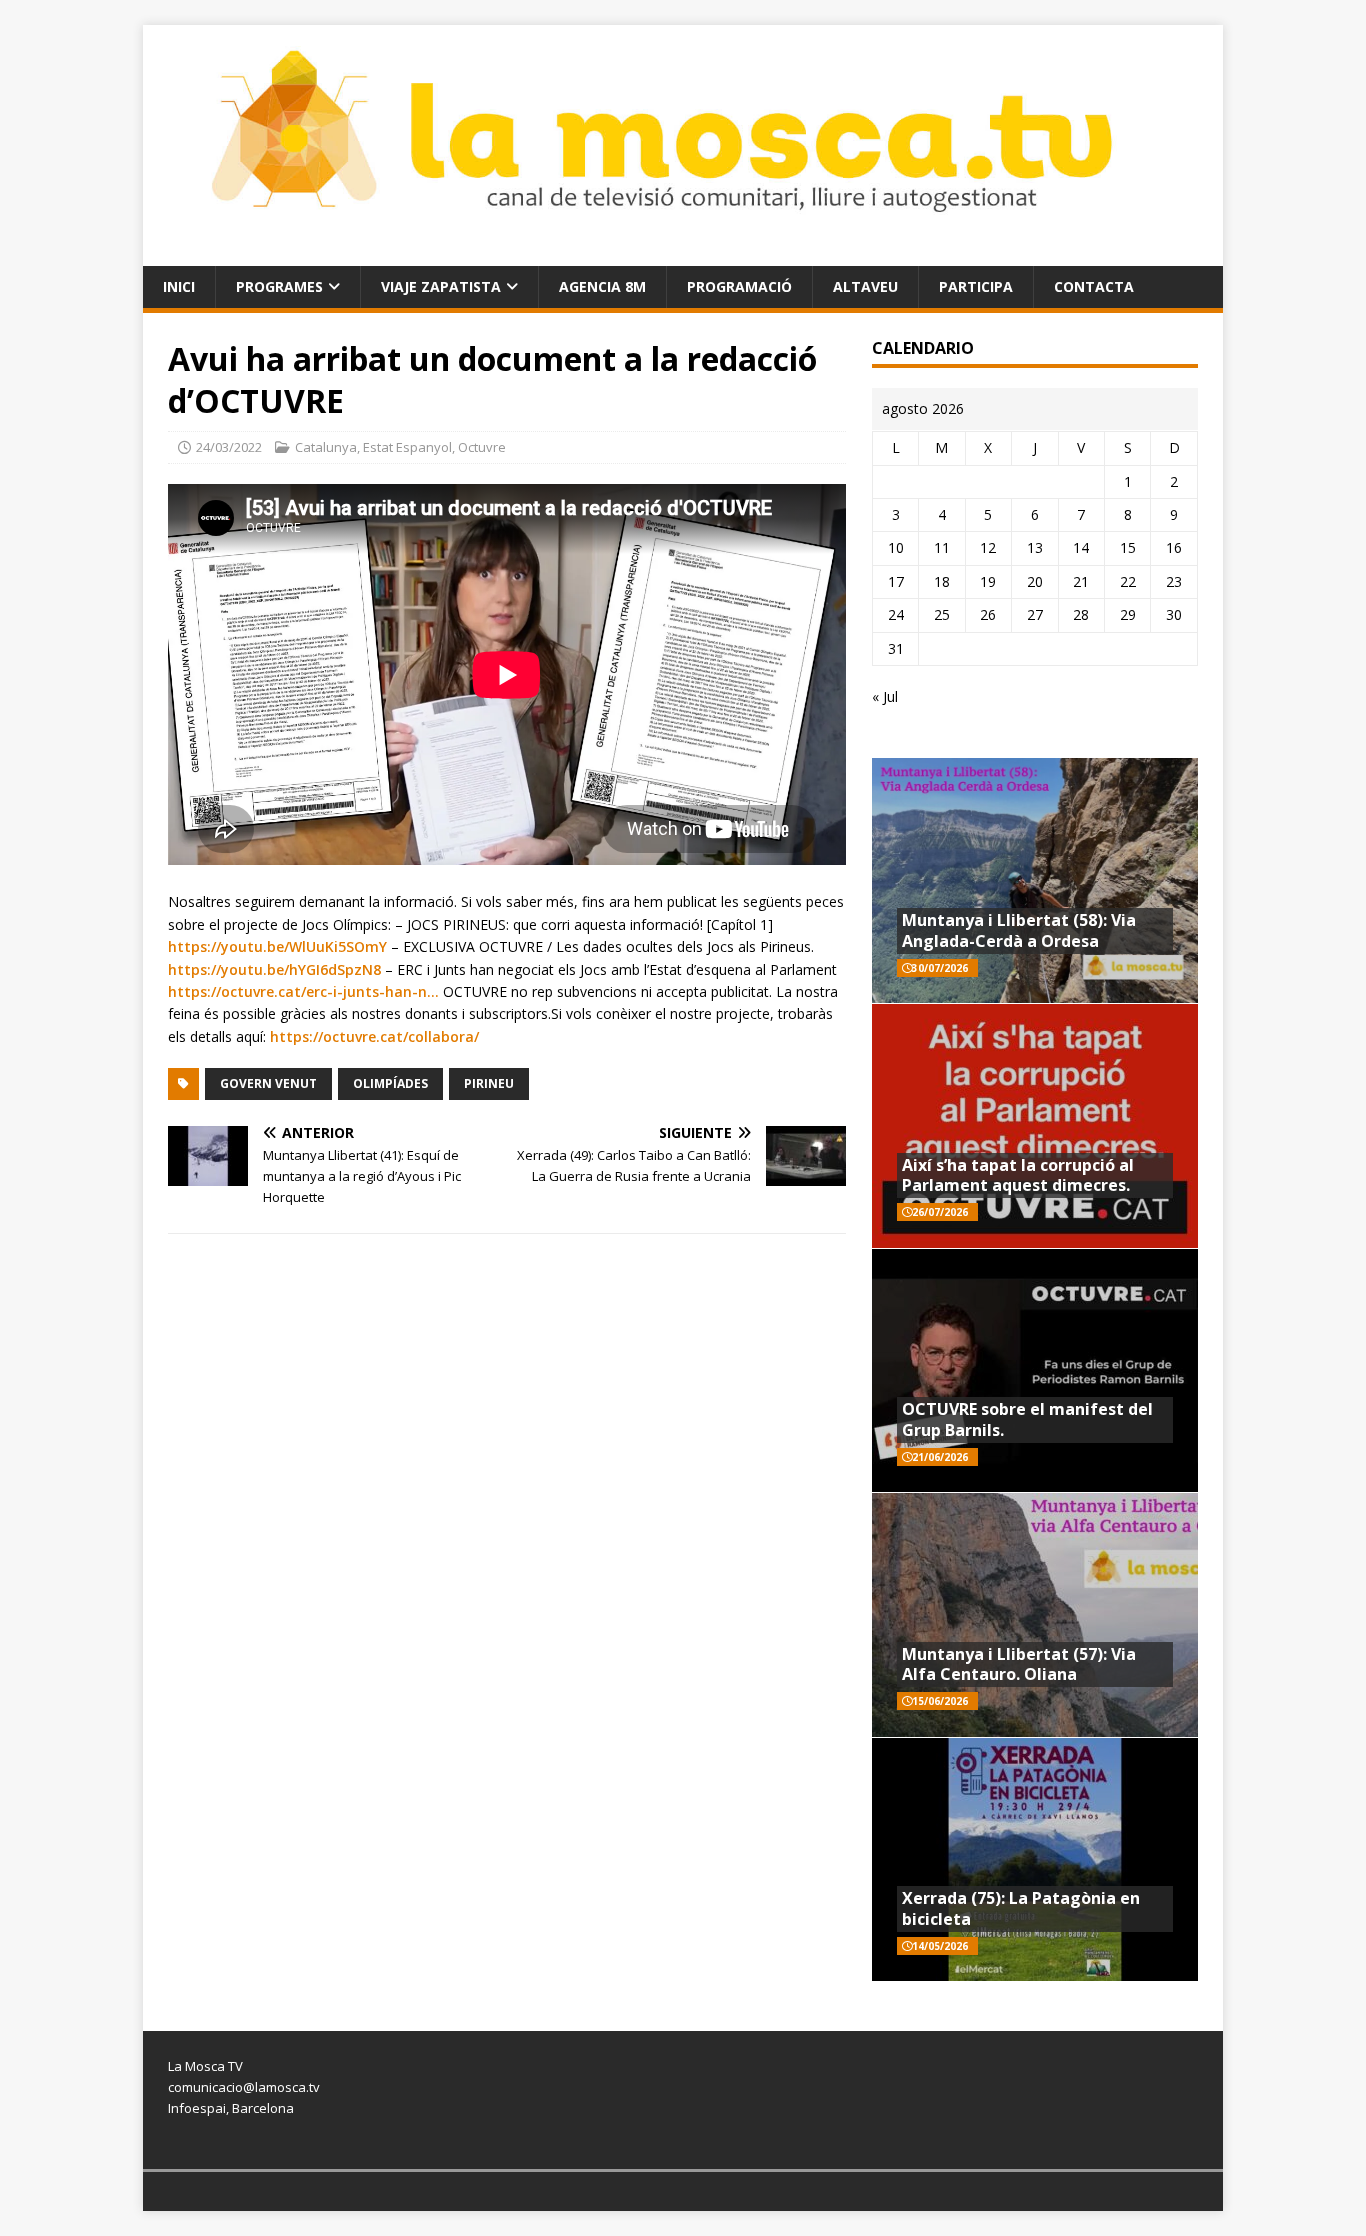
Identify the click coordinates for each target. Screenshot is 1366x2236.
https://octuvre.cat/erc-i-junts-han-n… (303, 991)
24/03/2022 (229, 447)
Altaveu (865, 286)
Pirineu (489, 1083)
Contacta (1094, 286)
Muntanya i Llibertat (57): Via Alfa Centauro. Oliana (1019, 1664)
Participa (976, 286)
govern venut (268, 1083)
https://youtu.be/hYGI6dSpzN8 (274, 969)
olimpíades (390, 1083)
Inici (179, 286)
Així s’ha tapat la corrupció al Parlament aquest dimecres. (1018, 1175)
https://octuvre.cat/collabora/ (374, 1036)
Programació (739, 286)
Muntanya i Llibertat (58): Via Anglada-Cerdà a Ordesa (1019, 930)
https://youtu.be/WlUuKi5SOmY (277, 946)
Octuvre (482, 447)
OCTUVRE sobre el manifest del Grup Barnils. (1027, 1419)
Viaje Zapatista (441, 286)
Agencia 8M (602, 286)
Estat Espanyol (407, 447)
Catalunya (326, 447)
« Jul (885, 696)
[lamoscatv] (683, 253)
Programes (279, 286)
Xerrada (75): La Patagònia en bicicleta (1021, 1908)
